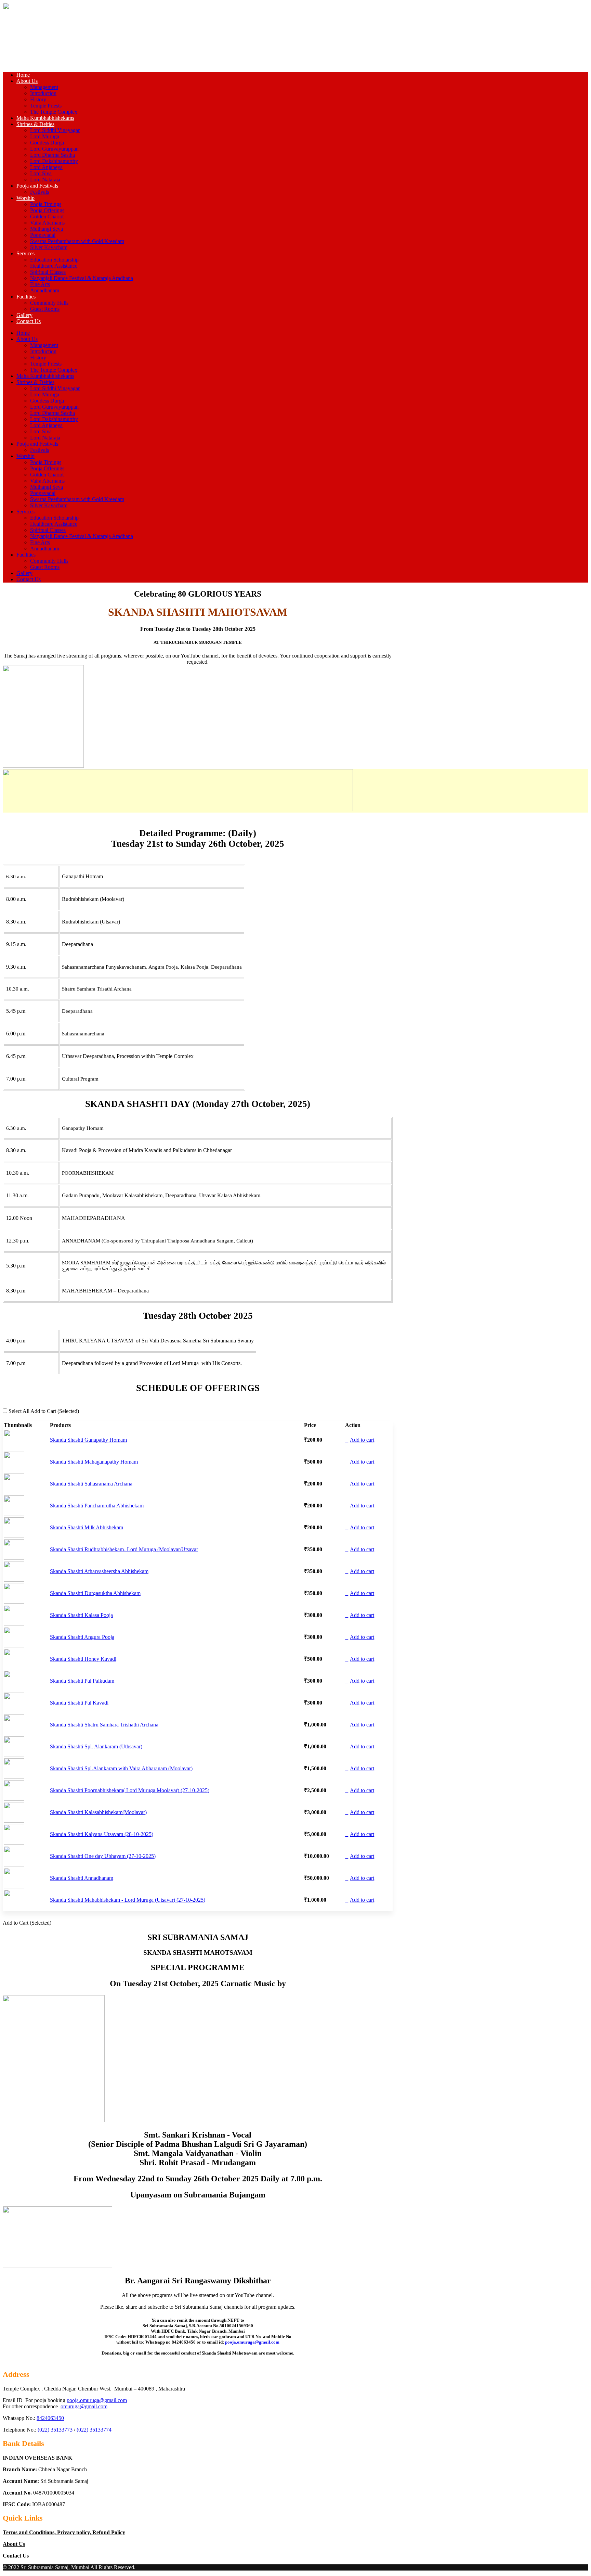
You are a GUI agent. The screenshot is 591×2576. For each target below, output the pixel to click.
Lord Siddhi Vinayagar (55, 130)
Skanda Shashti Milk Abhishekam (87, 1527)
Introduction (43, 93)
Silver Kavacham (49, 247)
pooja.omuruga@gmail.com (252, 2342)
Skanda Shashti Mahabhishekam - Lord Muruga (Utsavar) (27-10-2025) (128, 1900)
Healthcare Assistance (54, 266)
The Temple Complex (54, 112)
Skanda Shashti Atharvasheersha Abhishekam (99, 1571)
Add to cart (362, 1440)
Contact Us (29, 321)
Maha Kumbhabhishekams (45, 118)
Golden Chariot (47, 216)
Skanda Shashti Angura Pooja (82, 1637)
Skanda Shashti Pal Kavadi (79, 1703)
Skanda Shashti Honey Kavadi (83, 1659)
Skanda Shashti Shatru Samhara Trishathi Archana (104, 1725)
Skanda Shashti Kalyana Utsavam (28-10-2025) (102, 1834)
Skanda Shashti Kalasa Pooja (81, 1615)
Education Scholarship (54, 260)
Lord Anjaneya (46, 167)
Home (23, 75)
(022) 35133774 (94, 2430)
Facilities (26, 297)
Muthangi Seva (47, 229)
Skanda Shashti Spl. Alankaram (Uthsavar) (96, 1746)
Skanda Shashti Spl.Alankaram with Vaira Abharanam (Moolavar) (121, 1768)
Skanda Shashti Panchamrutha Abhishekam (97, 1506)
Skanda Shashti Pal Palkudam (82, 1681)
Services (25, 253)
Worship (25, 198)
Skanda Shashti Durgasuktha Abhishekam (95, 1593)
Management (44, 87)
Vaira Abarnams (47, 223)
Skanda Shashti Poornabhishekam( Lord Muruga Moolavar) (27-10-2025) (130, 1790)
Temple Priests (46, 106)
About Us (27, 81)
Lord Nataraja (45, 180)
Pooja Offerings (47, 210)
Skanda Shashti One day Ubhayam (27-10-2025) (103, 1856)
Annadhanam (45, 290)
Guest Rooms (45, 309)
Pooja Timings (46, 204)
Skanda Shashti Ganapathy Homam (88, 1440)
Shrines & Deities (35, 124)
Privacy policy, (75, 2532)
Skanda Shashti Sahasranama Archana (91, 1484)
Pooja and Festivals (37, 186)
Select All (19, 1411)
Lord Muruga (45, 136)
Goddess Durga (47, 143)
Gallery (24, 315)
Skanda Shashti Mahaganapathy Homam (94, 1462)
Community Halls (49, 303)
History (38, 99)
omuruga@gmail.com (84, 2406)
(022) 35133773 (55, 2430)
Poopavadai (43, 235)
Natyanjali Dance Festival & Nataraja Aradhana (82, 278)
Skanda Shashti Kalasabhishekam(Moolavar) (98, 1812)
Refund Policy (109, 2532)
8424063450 (50, 2418)
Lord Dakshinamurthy (54, 161)
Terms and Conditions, (30, 2532)
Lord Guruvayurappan (54, 149)
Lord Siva (41, 173)
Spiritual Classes (48, 272)
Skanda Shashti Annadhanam (82, 1878)
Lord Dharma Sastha (52, 155)
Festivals (40, 192)
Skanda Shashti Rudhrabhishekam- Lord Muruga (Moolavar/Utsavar (124, 1549)
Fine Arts (40, 284)
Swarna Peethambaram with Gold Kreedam (77, 241)
